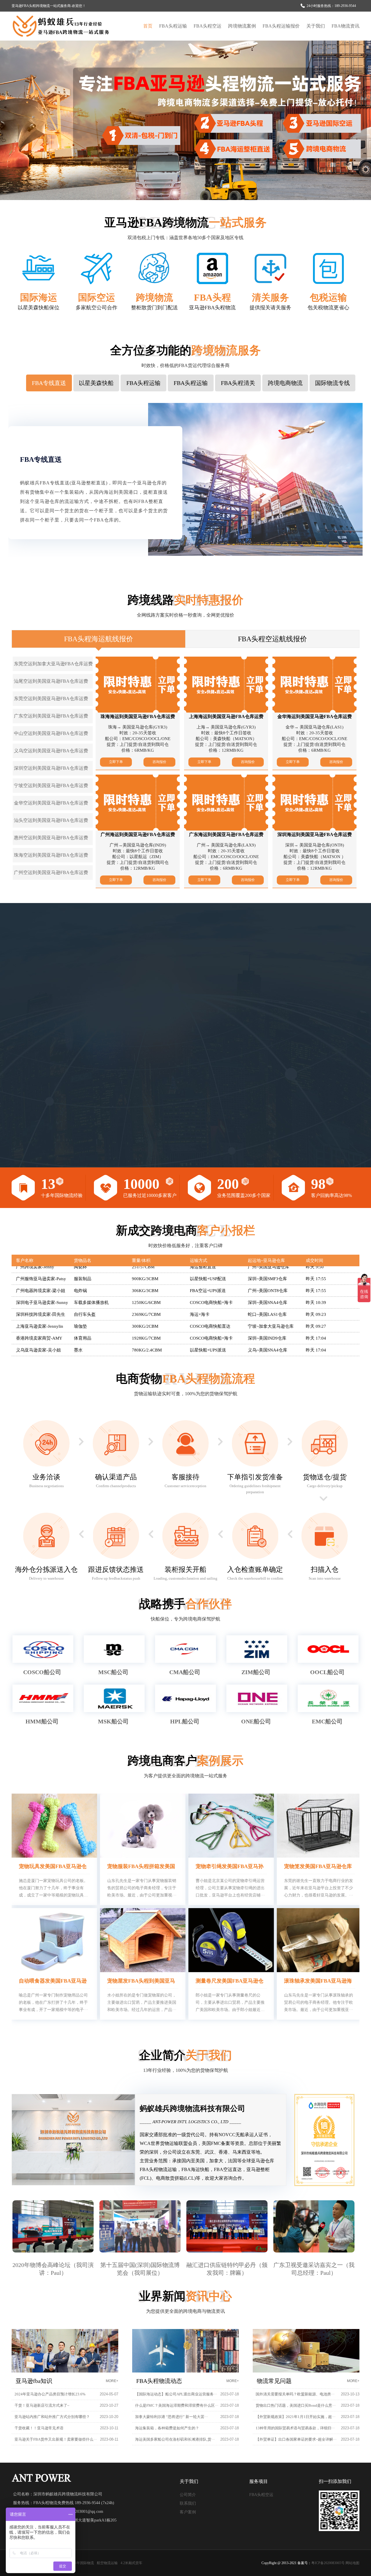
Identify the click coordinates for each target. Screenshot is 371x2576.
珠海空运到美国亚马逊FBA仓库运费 (51, 855)
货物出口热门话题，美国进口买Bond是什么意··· (296, 2405)
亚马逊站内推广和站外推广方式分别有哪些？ (52, 2417)
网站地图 (352, 2563)
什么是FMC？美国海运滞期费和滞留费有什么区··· (177, 2405)
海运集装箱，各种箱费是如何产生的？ (167, 2428)
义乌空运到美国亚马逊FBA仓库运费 (51, 751)
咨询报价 (159, 762)
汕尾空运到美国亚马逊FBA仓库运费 (51, 681)
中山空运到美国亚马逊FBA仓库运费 (51, 733)
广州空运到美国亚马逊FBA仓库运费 (51, 872)
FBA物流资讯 (345, 26)
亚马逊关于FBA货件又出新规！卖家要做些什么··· (56, 2439)
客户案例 (188, 2512)
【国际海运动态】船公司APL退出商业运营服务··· (176, 2394)
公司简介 (188, 2495)
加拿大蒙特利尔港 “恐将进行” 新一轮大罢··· (171, 2417)
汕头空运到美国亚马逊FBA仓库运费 (51, 820)
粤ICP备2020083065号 (328, 2563)
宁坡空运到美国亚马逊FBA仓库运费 (51, 785)
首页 (148, 26)
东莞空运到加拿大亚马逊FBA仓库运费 (53, 664)
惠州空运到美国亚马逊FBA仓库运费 (51, 838)
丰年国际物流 (83, 2563)
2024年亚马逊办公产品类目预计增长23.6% (50, 2394)
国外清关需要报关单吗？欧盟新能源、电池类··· (295, 2394)
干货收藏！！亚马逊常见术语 (39, 2428)
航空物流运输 (107, 2563)
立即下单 (116, 762)
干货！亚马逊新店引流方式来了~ (42, 2405)
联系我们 (188, 2503)
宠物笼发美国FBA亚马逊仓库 (318, 1866)
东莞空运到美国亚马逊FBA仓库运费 (51, 699)
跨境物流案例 (242, 26)
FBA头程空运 (208, 26)
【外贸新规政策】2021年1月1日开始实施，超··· (295, 2417)
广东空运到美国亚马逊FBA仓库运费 (51, 716)
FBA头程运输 (173, 26)
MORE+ (112, 2381)
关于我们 (316, 26)
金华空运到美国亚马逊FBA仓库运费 (51, 803)
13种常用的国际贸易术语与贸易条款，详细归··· (295, 2428)
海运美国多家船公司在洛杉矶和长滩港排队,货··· (175, 2439)
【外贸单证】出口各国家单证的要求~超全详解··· (296, 2439)
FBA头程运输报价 (281, 26)
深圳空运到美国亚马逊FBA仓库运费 (51, 768)
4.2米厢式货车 (131, 2563)
